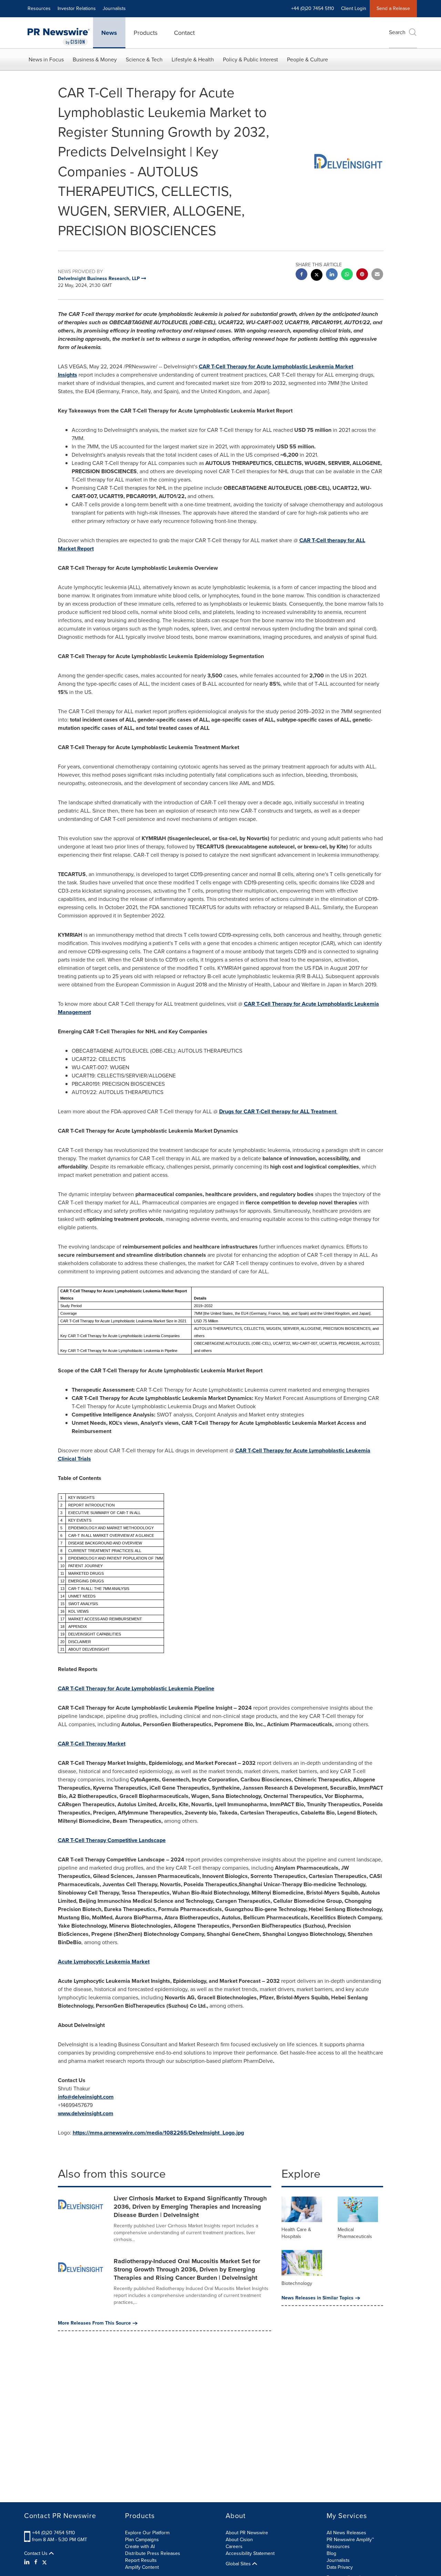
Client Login (354, 8)
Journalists (114, 8)
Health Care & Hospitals (296, 2233)
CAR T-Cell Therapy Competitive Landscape (112, 1840)
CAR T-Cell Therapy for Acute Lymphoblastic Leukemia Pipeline (136, 1688)
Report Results (141, 2560)
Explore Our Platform (147, 2533)
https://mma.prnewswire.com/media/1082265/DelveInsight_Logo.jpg (158, 2133)
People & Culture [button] (307, 59)
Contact (184, 33)
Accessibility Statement (250, 2553)
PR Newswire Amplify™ (350, 2540)
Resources (39, 8)
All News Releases (346, 2533)
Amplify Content (142, 2567)
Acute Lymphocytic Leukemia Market (104, 1962)
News (109, 33)
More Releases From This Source (94, 2323)
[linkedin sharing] (332, 275)
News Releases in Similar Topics (317, 2298)
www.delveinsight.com (86, 2113)
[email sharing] (377, 275)
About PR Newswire (247, 2533)
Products (146, 33)
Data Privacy (340, 2567)
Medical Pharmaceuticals (355, 2233)
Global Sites (239, 2564)
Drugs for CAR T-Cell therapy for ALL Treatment (278, 1111)
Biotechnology (297, 2283)
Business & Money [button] (95, 59)
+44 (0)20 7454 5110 (54, 2533)
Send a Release (393, 8)
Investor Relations (77, 8)
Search (397, 32)
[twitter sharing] (317, 276)
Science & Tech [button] (144, 59)
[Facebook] (36, 2562)
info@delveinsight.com (86, 2097)
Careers (234, 2547)
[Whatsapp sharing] (347, 275)
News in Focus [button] (46, 59)
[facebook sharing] (301, 275)
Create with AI (140, 2547)
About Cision (239, 2540)
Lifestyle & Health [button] (193, 59)
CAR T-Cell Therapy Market (92, 1744)
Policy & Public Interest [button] (250, 59)
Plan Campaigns (142, 2540)
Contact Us (37, 2554)
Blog (331, 2553)
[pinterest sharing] (362, 275)
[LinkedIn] (28, 2562)
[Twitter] (44, 2562)
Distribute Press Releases (153, 2553)
